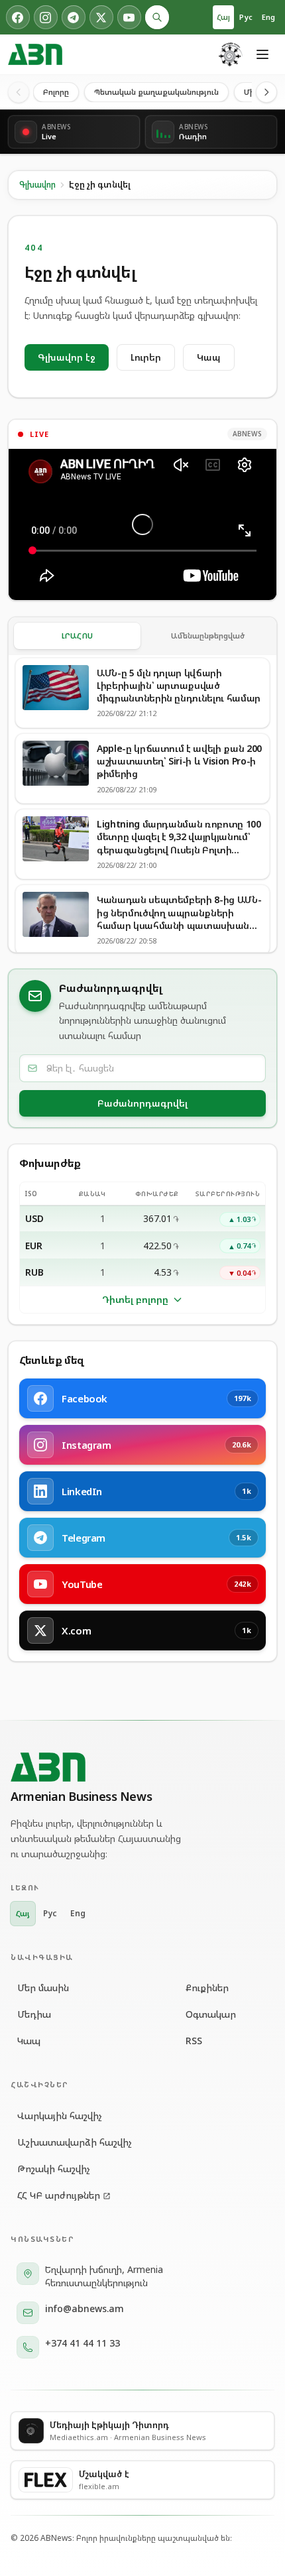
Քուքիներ (207, 1988)
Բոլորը (56, 92)
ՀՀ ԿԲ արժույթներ (59, 2195)
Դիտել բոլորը (135, 1299)
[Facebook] (18, 17)
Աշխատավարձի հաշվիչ (75, 2142)
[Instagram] (46, 17)
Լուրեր (146, 357)
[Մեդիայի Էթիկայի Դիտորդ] (231, 54)
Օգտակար (211, 2014)
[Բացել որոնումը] (157, 17)
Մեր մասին (43, 1988)
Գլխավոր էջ (67, 357)
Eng (268, 17)
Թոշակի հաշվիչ (54, 2169)
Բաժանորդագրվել (142, 1103)
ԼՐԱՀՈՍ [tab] (78, 636)
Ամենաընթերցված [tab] (208, 636)
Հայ (223, 17)
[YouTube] (129, 17)
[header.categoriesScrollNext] (266, 92)
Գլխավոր (37, 185)
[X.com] (101, 17)
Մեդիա (34, 2014)
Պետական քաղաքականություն (156, 92)
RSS (194, 2041)
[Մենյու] (262, 54)
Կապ (209, 357)
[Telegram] (74, 17)
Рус (246, 17)
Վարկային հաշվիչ (60, 2116)
